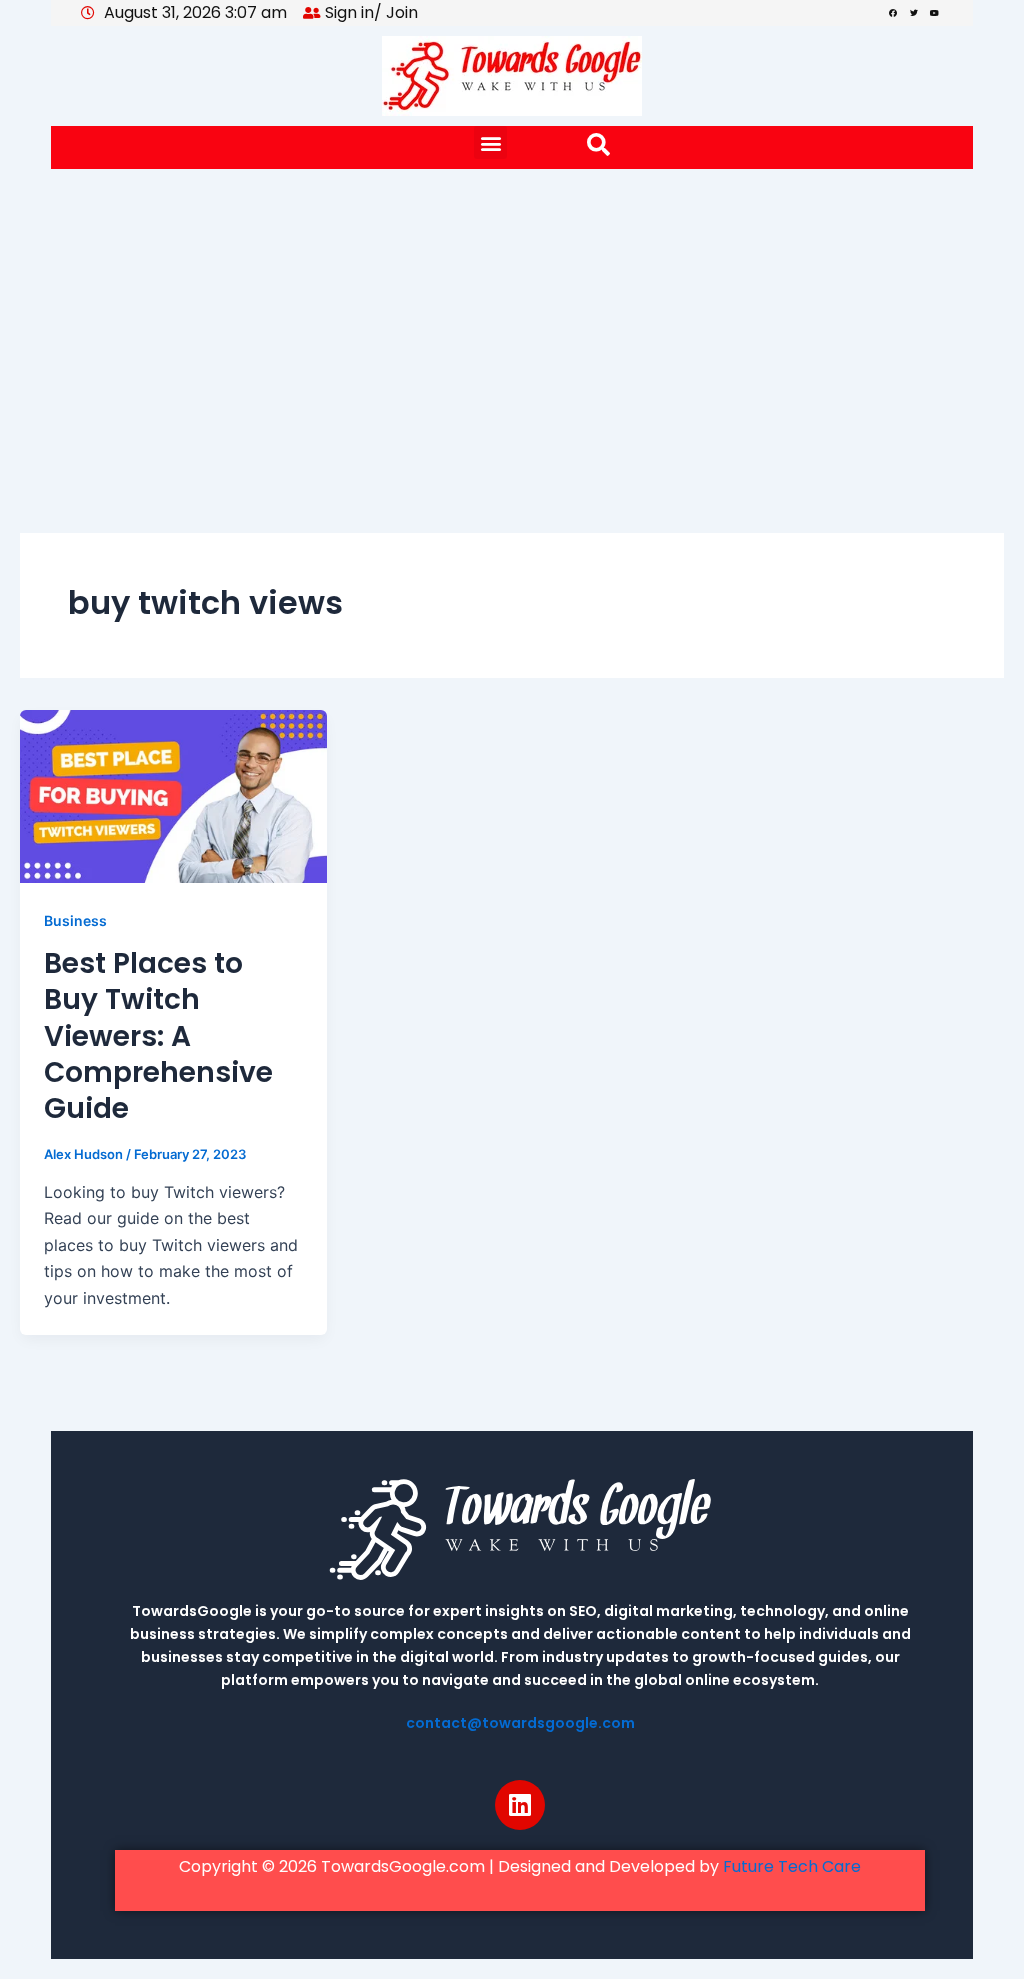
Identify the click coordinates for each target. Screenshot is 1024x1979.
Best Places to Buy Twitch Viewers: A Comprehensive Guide (158, 1036)
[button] (490, 142)
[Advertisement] (512, 319)
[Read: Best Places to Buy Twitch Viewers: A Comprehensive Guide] (173, 795)
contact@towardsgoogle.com (520, 1723)
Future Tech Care (792, 1866)
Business (75, 920)
